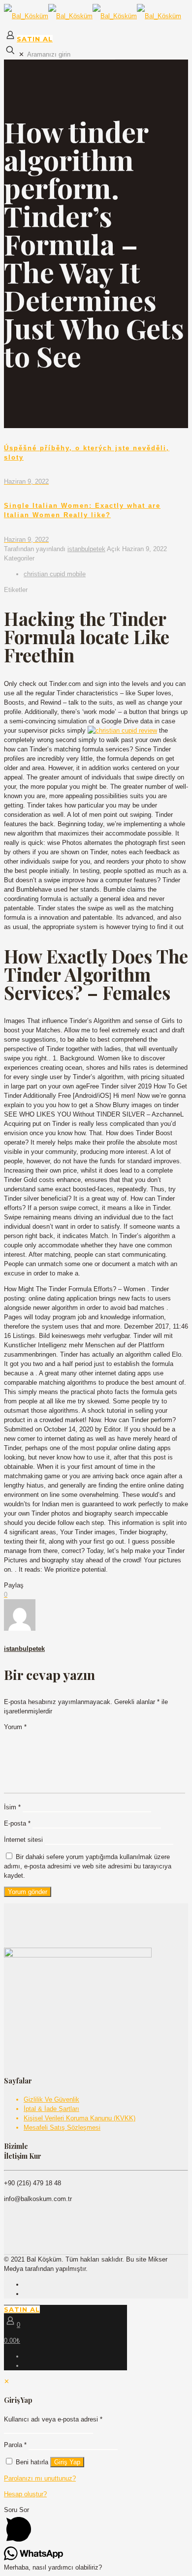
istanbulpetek (86, 549)
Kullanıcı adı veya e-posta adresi (53, 2419)
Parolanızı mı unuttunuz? (40, 2478)
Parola (15, 2445)
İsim (12, 1807)
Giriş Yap (67, 2462)
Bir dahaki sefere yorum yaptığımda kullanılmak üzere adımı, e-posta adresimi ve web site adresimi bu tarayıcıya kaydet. (88, 1866)
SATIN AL (35, 39)
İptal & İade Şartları (51, 2109)
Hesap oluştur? (25, 2494)
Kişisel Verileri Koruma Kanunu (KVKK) (80, 2118)
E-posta (17, 1823)
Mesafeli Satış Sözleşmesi (62, 2127)
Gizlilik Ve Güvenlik (51, 2099)
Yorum (15, 1727)
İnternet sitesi (23, 1840)
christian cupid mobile (55, 574)
